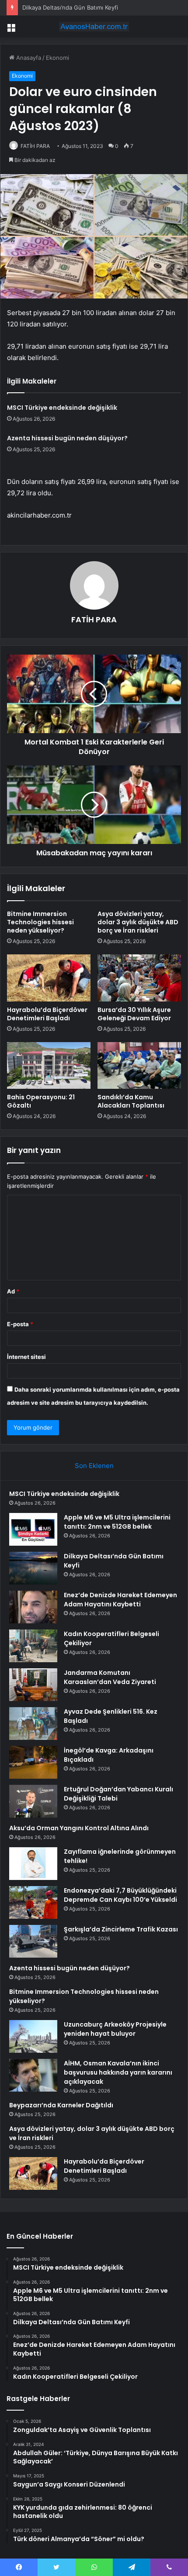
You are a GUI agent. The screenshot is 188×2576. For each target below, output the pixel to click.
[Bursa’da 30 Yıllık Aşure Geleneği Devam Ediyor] (139, 978)
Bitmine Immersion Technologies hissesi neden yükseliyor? (40, 922)
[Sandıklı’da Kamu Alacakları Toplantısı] (139, 1066)
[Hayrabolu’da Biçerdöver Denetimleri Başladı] (49, 978)
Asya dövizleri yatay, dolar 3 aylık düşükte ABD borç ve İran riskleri (138, 922)
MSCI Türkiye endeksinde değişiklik (62, 408)
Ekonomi (57, 58)
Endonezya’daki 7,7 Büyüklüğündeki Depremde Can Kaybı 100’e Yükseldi (120, 1895)
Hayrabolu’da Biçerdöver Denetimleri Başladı (47, 1014)
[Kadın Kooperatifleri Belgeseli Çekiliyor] (33, 1646)
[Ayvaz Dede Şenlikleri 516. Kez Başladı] (33, 1724)
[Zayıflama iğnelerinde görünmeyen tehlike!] (33, 1864)
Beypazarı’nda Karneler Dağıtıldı (61, 2105)
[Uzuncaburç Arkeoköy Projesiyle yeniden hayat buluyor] (33, 2036)
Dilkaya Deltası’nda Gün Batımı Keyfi (70, 7)
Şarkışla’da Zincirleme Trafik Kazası (121, 1929)
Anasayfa (28, 58)
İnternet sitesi (26, 1357)
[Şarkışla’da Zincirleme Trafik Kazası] (33, 1941)
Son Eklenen (94, 1466)
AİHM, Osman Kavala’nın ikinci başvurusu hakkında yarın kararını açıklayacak (118, 2072)
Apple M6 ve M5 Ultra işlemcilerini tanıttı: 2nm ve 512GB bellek (117, 1522)
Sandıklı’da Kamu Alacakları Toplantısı (131, 1101)
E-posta (20, 1324)
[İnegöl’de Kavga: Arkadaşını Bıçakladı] (33, 1762)
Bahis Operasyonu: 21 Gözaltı (41, 1101)
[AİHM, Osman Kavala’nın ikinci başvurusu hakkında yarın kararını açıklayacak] (33, 2075)
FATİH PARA (35, 146)
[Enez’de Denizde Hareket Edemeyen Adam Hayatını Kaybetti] (33, 1607)
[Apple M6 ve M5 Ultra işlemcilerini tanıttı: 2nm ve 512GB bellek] (33, 1529)
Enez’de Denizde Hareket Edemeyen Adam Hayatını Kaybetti (120, 1600)
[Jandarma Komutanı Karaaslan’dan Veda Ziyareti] (33, 1685)
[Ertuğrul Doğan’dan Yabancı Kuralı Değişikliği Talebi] (33, 1801)
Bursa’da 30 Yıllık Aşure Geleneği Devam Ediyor (134, 1014)
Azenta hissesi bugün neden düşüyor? (67, 438)
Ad (13, 1291)
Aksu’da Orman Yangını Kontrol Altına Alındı (79, 1828)
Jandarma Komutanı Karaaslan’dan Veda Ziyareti (110, 1677)
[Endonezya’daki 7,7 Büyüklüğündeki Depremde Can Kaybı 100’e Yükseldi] (33, 1902)
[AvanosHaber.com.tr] (94, 27)
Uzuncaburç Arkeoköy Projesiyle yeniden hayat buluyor (115, 2029)
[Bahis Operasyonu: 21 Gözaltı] (49, 1066)
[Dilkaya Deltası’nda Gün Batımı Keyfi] (33, 1568)
